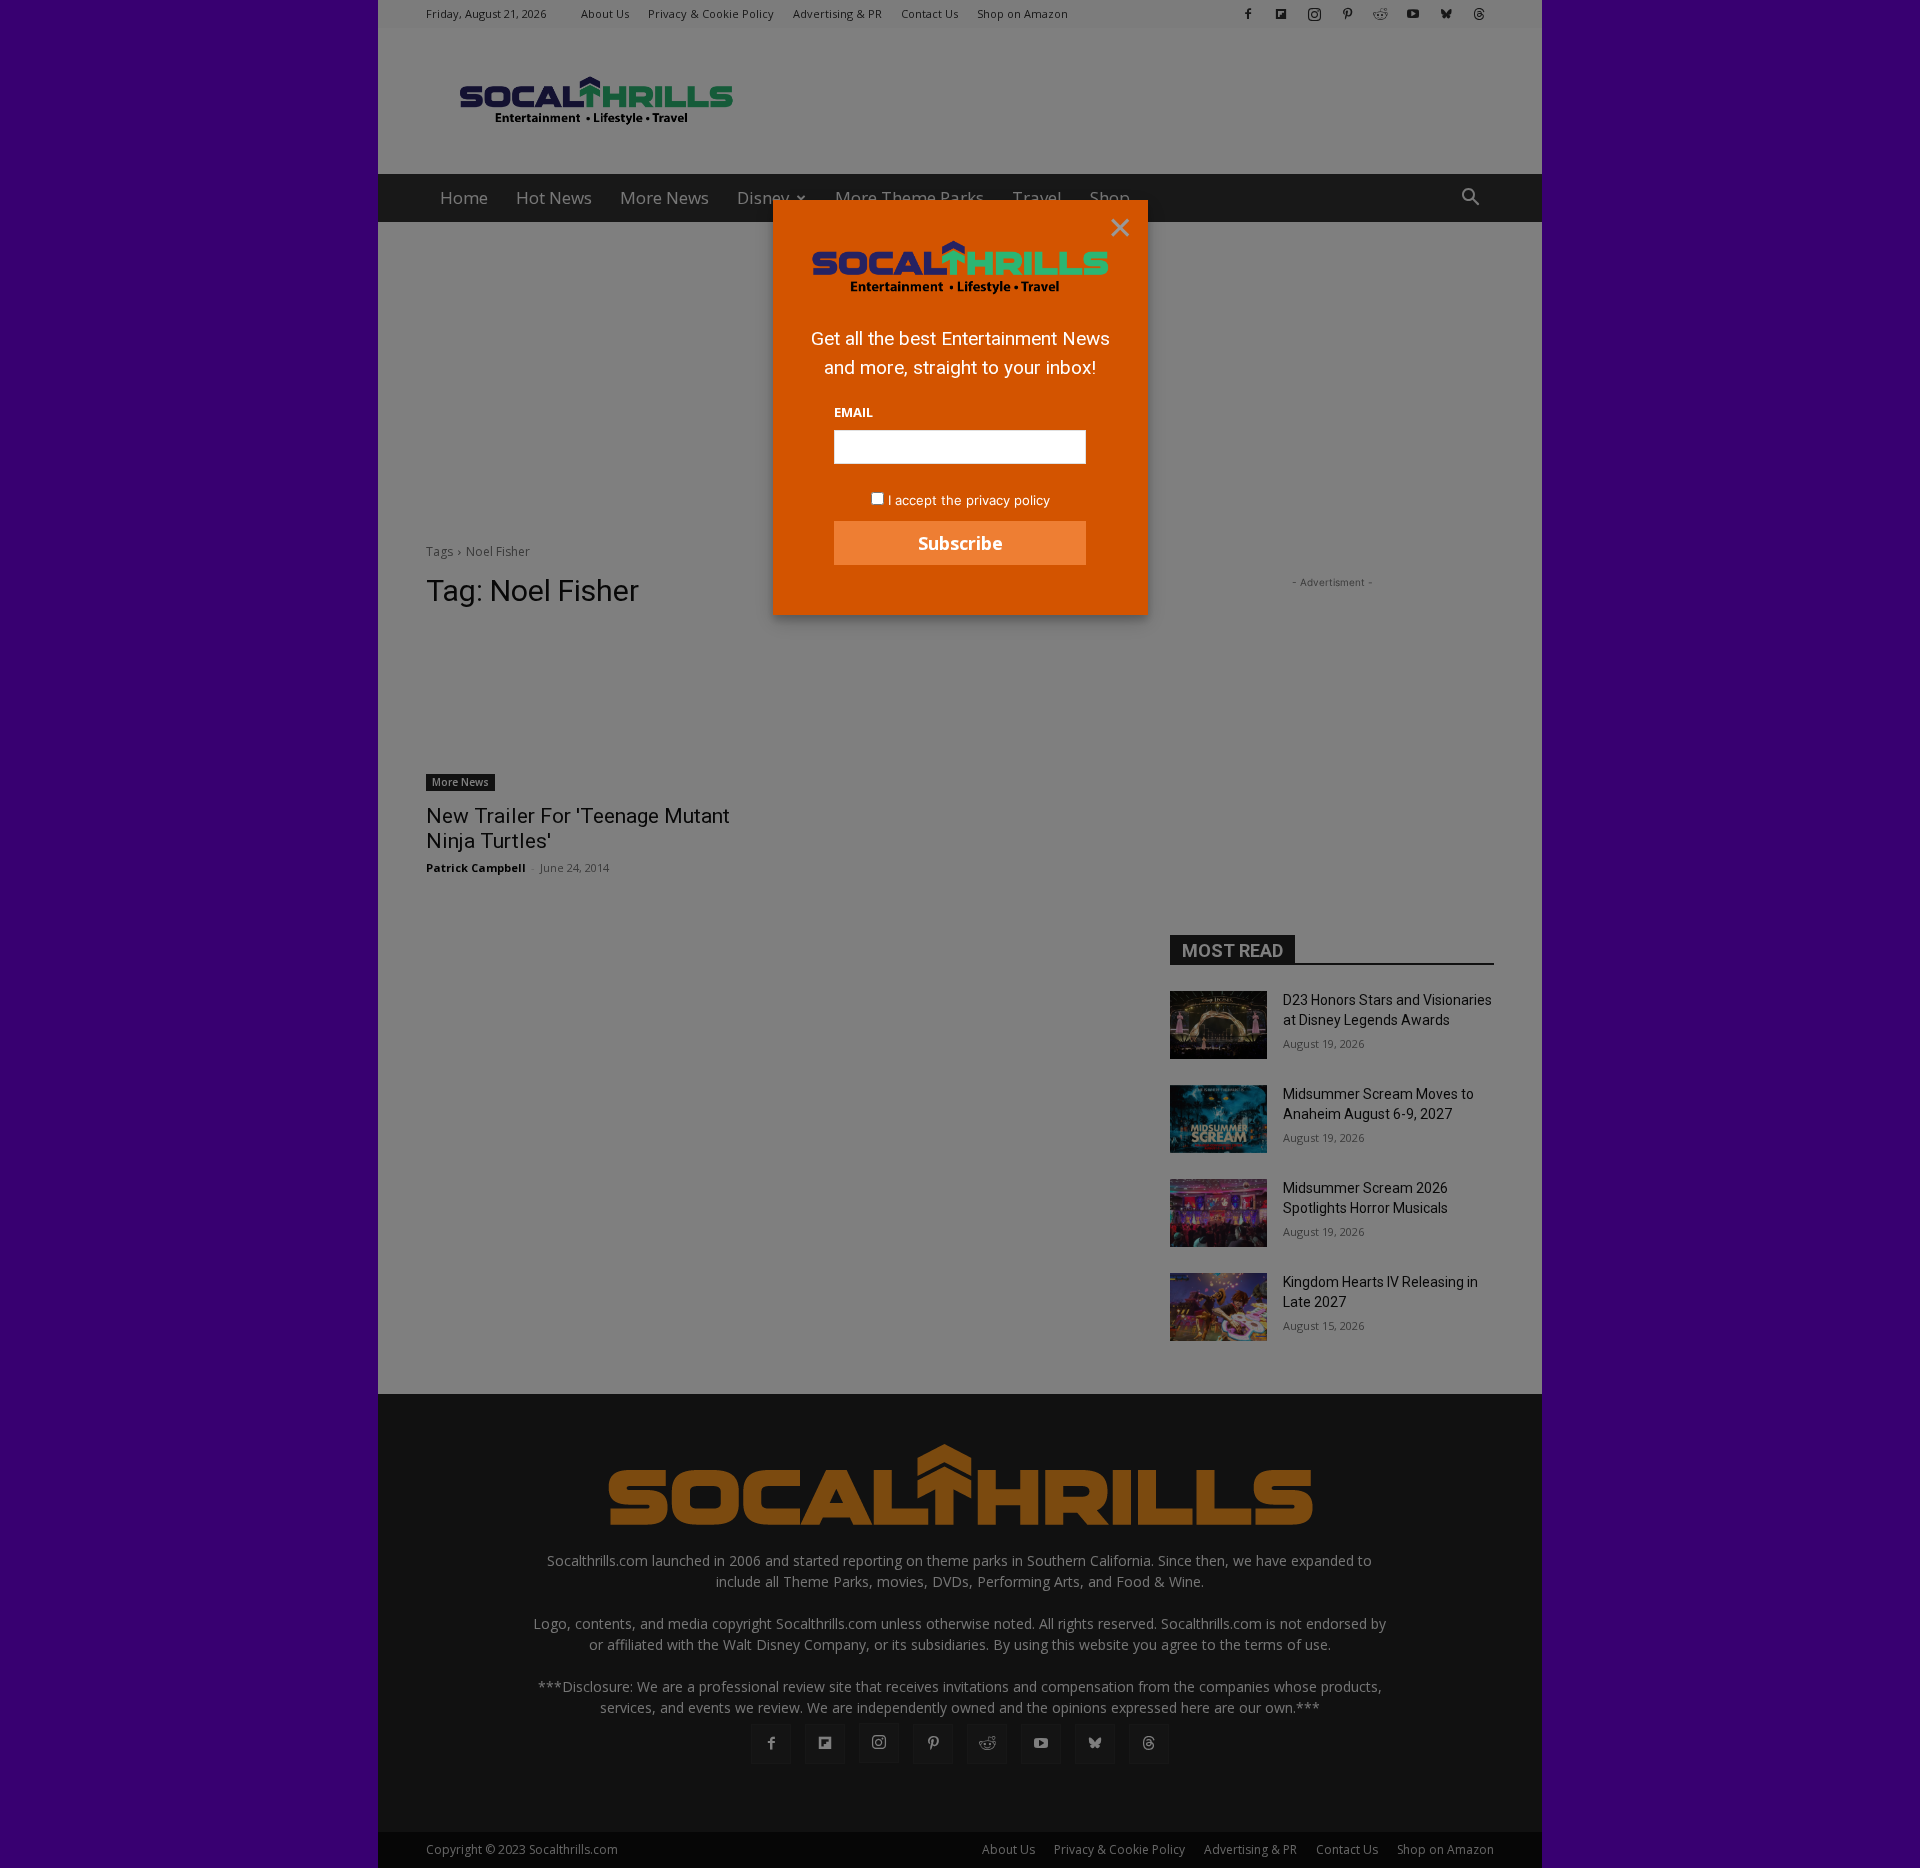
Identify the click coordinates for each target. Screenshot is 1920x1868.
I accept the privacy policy (969, 500)
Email (853, 412)
